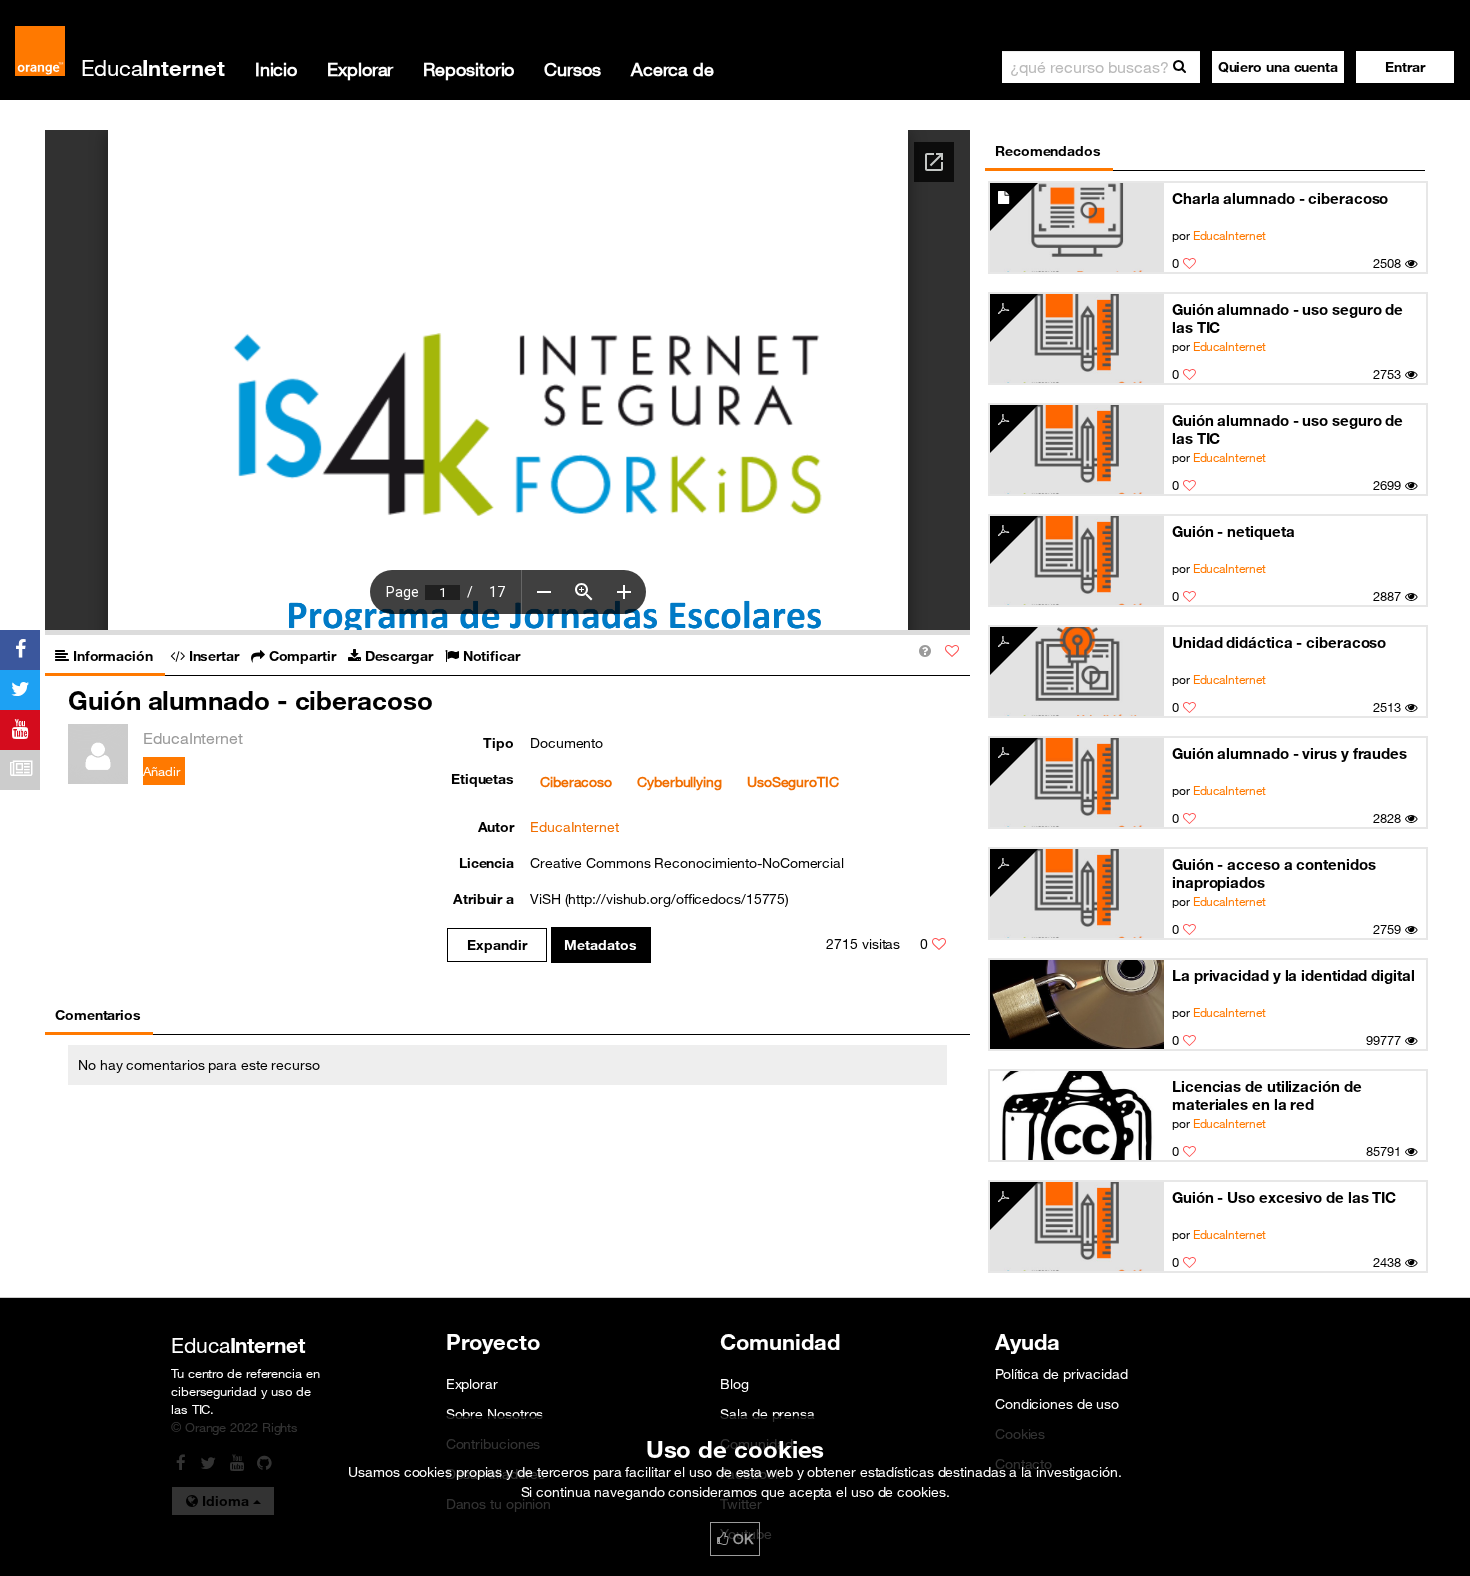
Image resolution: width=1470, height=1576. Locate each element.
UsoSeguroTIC (793, 782)
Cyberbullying (679, 782)
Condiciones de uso (1057, 1404)
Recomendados (1048, 151)
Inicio (276, 69)
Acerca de (672, 69)
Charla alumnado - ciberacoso (1280, 198)
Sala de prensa (767, 1414)
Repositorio (468, 69)
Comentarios (98, 1015)
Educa (153, 67)
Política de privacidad (1061, 1374)
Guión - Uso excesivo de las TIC (1284, 1197)
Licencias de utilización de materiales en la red (1266, 1095)
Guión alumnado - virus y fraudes (1289, 753)
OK (741, 1539)
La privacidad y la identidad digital (1293, 975)
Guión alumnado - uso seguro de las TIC (1287, 318)
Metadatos (600, 945)
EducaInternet (1229, 235)
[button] (1405, 67)
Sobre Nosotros (495, 1414)
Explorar (360, 69)
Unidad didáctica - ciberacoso (1279, 642)
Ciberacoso (576, 782)
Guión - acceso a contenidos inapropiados (1273, 873)
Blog (734, 1384)
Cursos (572, 69)
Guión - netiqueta (1233, 531)
